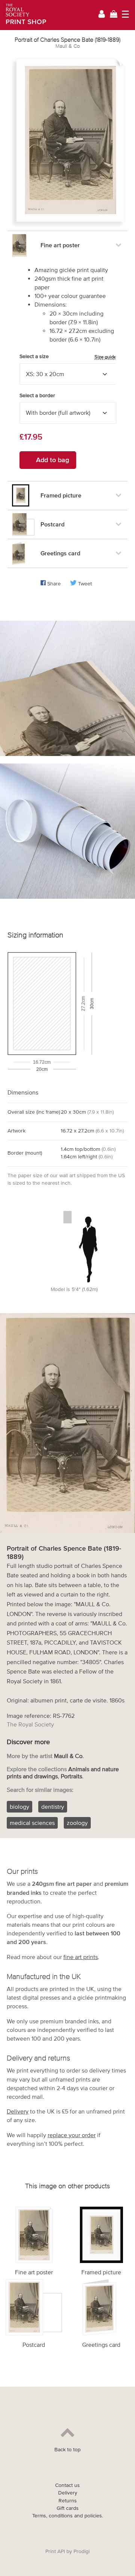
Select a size (68, 357)
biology (19, 1807)
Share (54, 584)
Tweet (85, 584)
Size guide (105, 357)
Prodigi (82, 2551)
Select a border (37, 395)
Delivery (18, 2111)
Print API (55, 2551)
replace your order (72, 2135)
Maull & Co (68, 46)
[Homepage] (23, 15)
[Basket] (114, 15)
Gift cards (68, 2508)
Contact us (67, 2485)
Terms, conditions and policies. (68, 2516)
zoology (77, 1823)
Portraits (71, 1776)
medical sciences (32, 1823)
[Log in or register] (102, 15)
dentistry (53, 1807)
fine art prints (81, 1957)
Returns (68, 2501)
